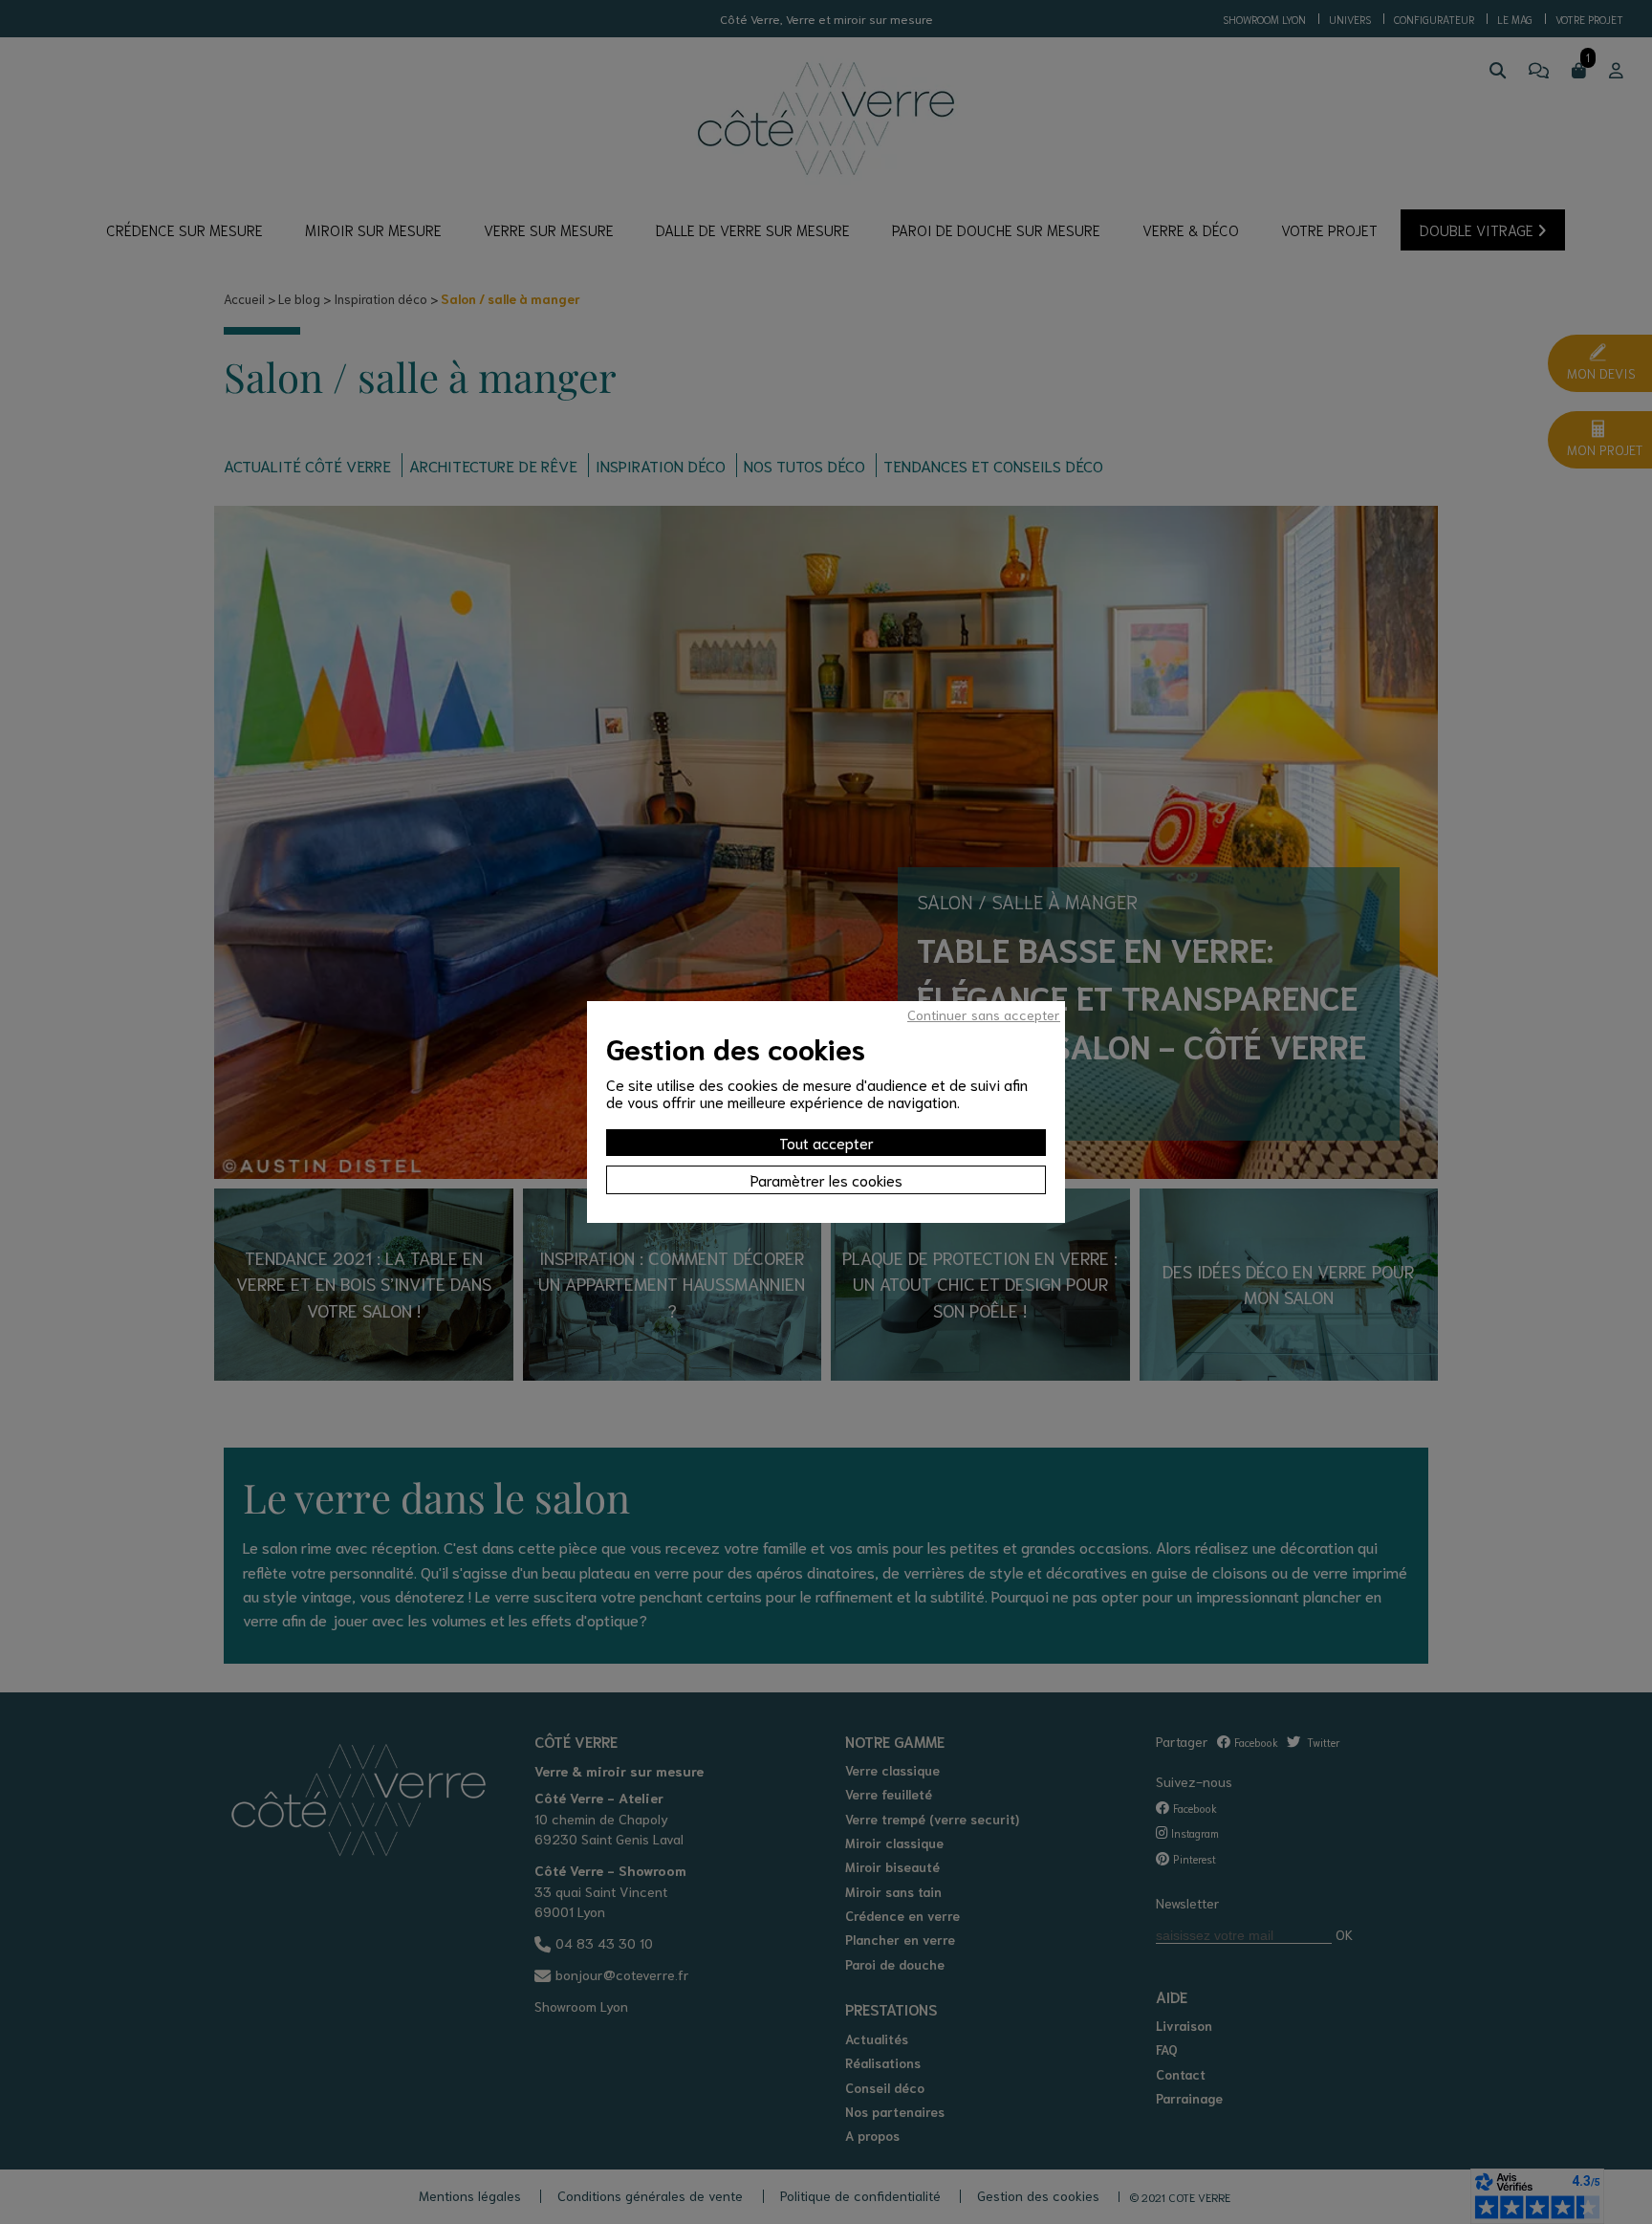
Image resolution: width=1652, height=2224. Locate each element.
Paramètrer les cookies (826, 1179)
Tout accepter (826, 1142)
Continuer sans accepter (984, 1014)
